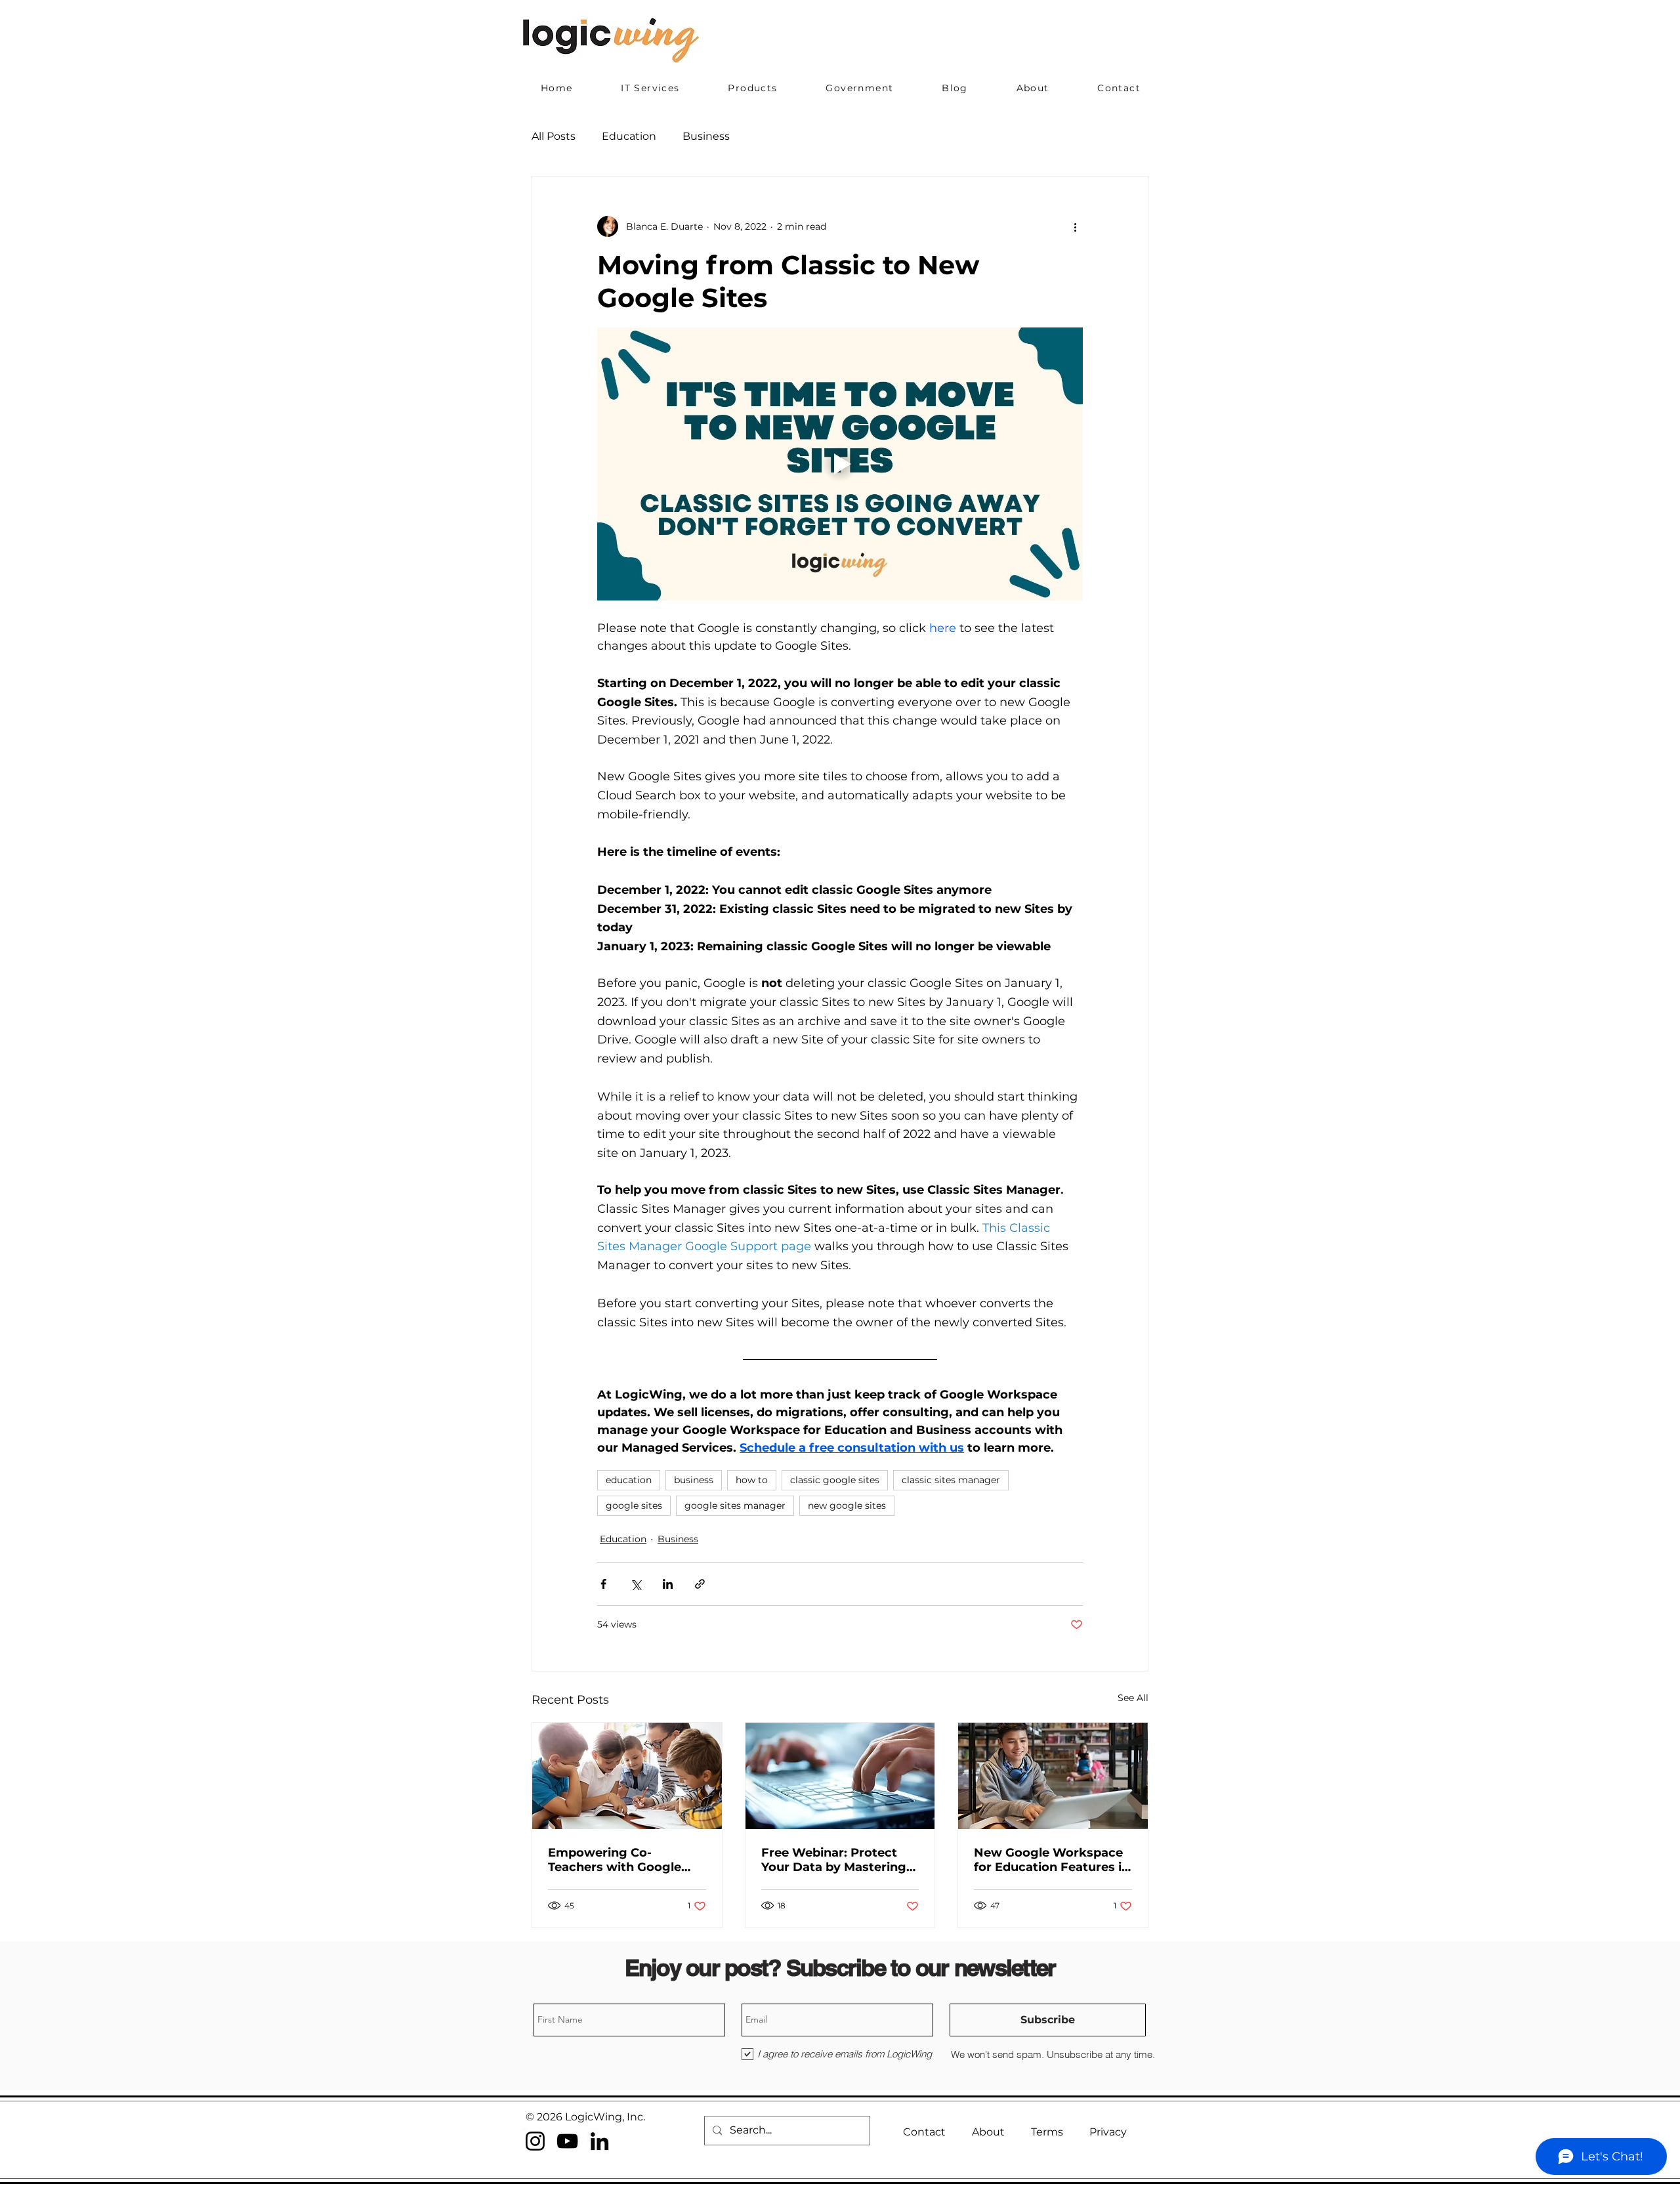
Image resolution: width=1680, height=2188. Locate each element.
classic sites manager (951, 1480)
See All (1133, 1698)
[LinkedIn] (599, 2141)
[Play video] (840, 464)
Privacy (1108, 2132)
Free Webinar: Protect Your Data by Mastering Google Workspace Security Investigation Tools (834, 1860)
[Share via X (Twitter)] (636, 1584)
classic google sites (835, 1480)
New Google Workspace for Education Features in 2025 (1052, 1860)
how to (752, 1480)
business (694, 1480)
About (988, 2132)
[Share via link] (700, 1584)
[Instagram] (535, 2141)
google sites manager (735, 1505)
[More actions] (1075, 226)
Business (706, 136)
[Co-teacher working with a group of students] (627, 1776)
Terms (1047, 2132)
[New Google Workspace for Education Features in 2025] (1053, 1776)
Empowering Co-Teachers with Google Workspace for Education (626, 1860)
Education (629, 136)
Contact (924, 2132)
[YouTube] (567, 2141)
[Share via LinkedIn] (668, 1584)
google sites (634, 1505)
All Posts (554, 136)
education (629, 1480)
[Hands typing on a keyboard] (840, 1776)
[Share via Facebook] (603, 1584)
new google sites (847, 1505)
